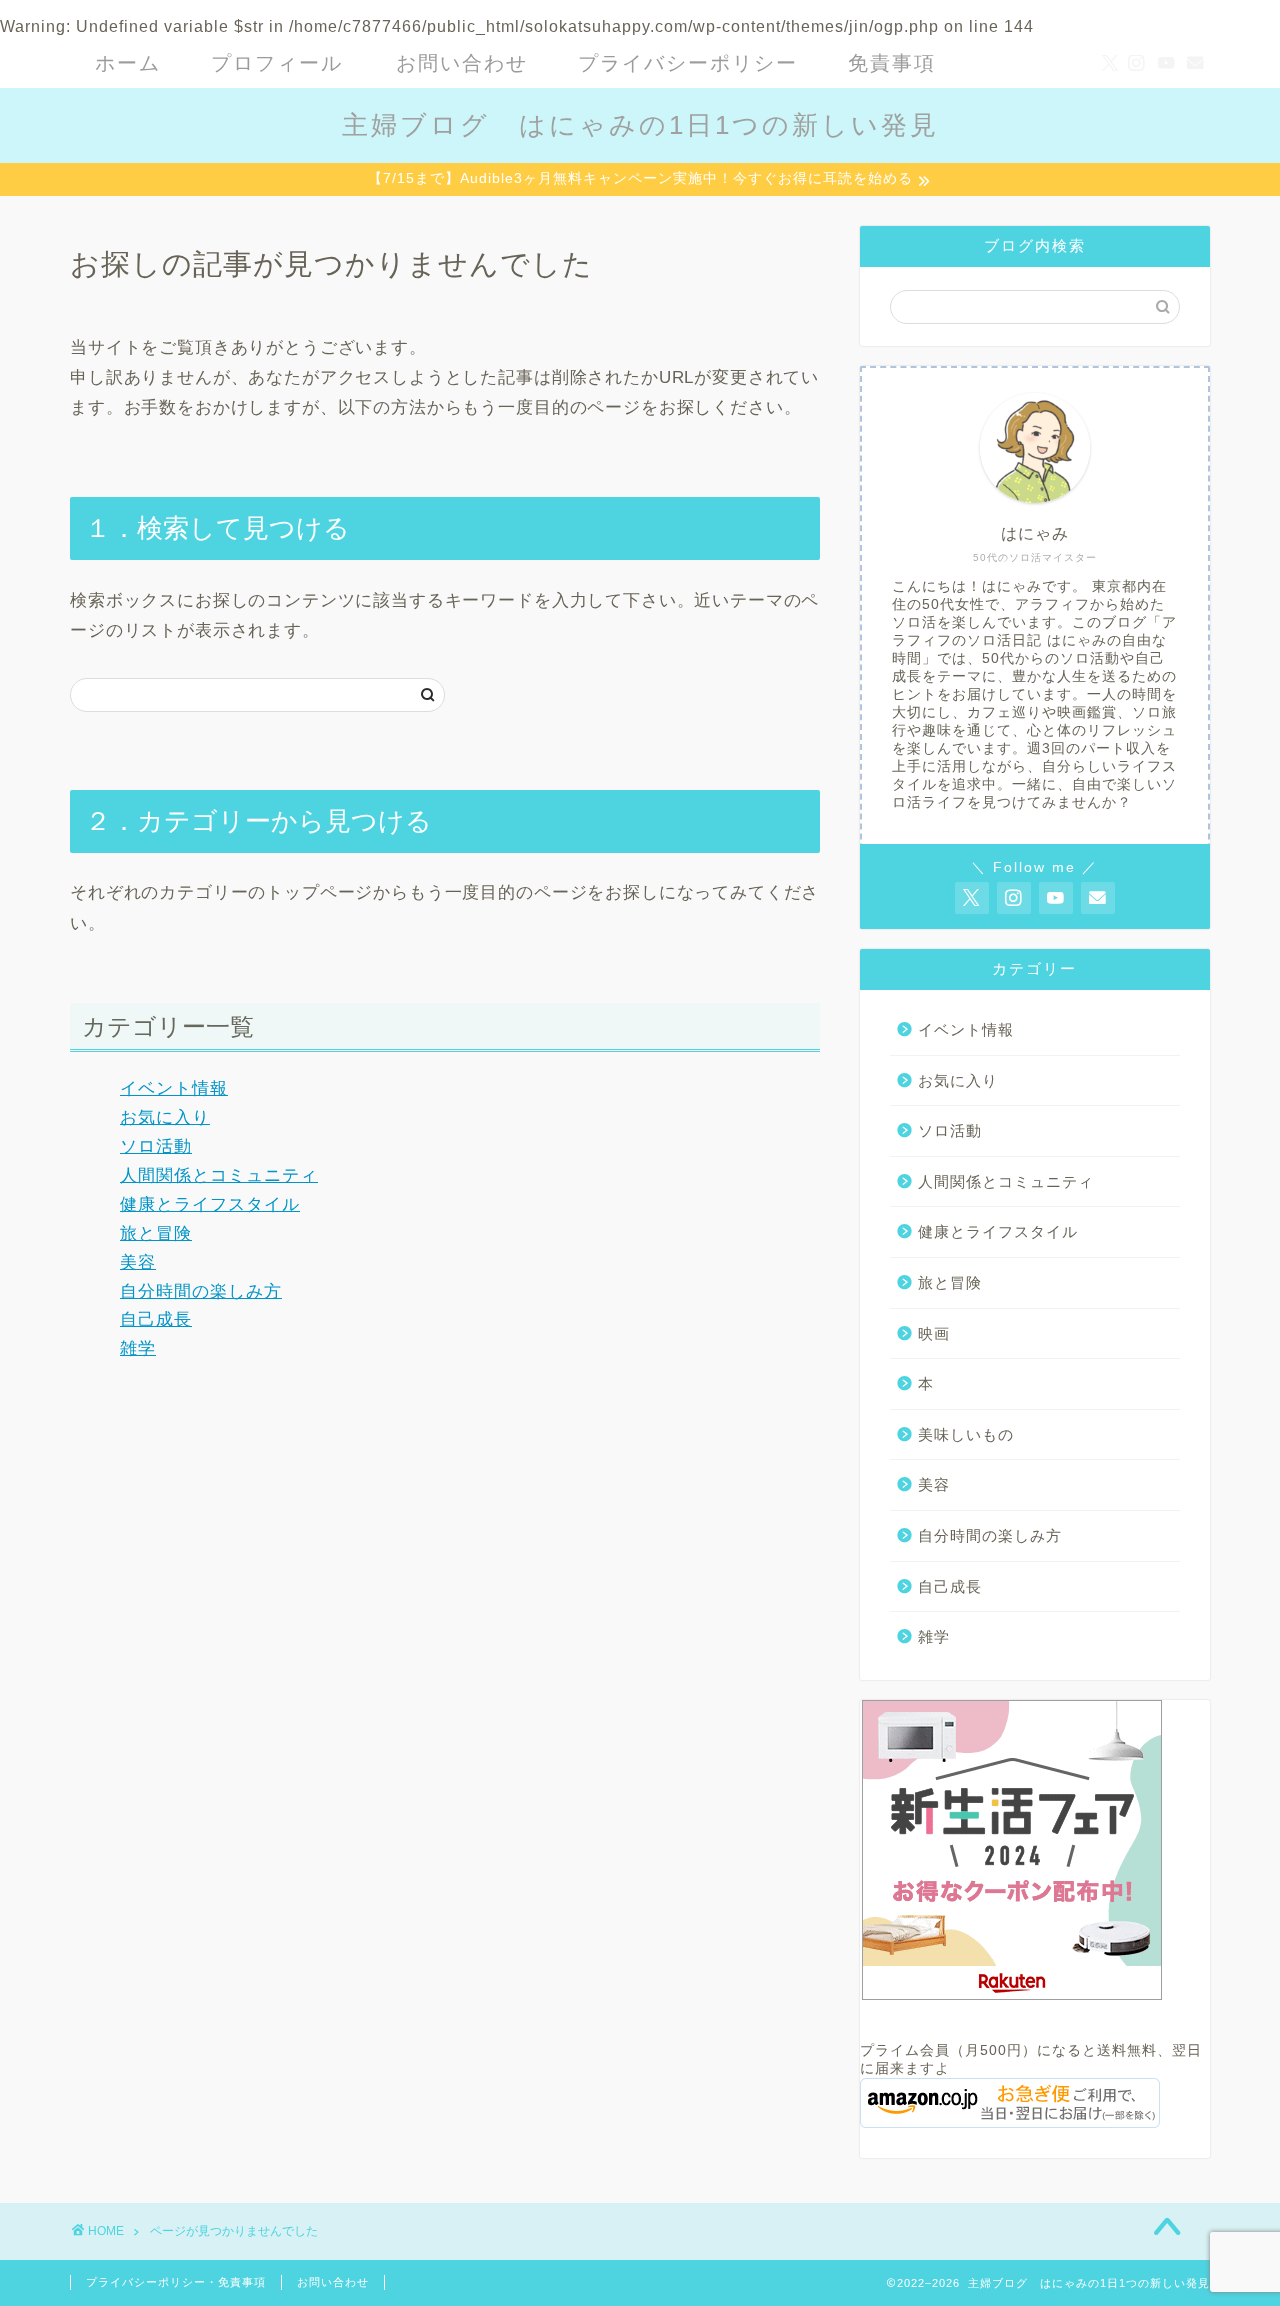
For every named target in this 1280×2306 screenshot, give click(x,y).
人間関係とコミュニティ (219, 1175)
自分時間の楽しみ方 (201, 1291)
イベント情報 (174, 1088)
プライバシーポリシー (688, 63)
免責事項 (892, 63)
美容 (138, 1262)
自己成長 (156, 1319)
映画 (934, 1333)
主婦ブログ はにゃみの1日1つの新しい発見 (640, 125)
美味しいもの (966, 1434)
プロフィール (277, 63)
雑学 (138, 1348)
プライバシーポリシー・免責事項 (176, 2282)
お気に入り (165, 1117)
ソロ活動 (156, 1146)
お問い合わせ (462, 63)
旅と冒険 (156, 1233)
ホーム (128, 63)
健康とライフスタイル (210, 1204)
